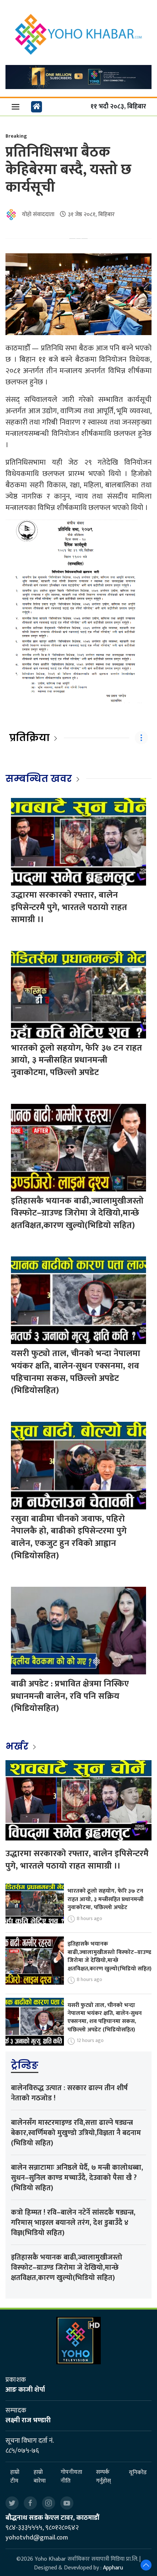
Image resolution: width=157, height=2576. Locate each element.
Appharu (113, 2568)
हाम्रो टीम (15, 2477)
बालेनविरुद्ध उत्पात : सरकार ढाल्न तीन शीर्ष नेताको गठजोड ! (69, 2093)
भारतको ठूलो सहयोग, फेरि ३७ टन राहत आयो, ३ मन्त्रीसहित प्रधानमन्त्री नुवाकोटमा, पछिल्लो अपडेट (76, 1060)
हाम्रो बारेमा (40, 2477)
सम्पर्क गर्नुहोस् (104, 2477)
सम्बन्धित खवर (39, 779)
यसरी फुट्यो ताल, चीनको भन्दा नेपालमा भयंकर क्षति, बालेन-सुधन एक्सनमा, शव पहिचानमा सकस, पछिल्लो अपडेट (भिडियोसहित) (76, 1372)
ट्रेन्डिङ (25, 2065)
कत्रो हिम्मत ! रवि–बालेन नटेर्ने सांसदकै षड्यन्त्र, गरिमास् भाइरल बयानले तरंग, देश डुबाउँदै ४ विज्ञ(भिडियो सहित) (73, 2223)
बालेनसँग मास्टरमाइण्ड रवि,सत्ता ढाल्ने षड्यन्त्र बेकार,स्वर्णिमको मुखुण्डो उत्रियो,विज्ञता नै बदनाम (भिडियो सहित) (76, 2133)
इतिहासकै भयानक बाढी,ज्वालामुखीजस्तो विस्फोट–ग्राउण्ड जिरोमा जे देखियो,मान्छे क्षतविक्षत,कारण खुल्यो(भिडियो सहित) (77, 1213)
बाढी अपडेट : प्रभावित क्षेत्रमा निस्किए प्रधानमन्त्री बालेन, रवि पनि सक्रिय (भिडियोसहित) (70, 1696)
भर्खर (18, 1746)
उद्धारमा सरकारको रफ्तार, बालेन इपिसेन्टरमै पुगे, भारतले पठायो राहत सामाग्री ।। (69, 907)
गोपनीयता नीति (71, 2477)
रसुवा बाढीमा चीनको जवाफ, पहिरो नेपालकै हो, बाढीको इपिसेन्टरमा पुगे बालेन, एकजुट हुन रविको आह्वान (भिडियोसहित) (69, 1537)
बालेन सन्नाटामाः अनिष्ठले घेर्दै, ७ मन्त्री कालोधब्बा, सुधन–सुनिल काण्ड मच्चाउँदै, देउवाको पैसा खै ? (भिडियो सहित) (77, 2178)
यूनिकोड (138, 2473)
